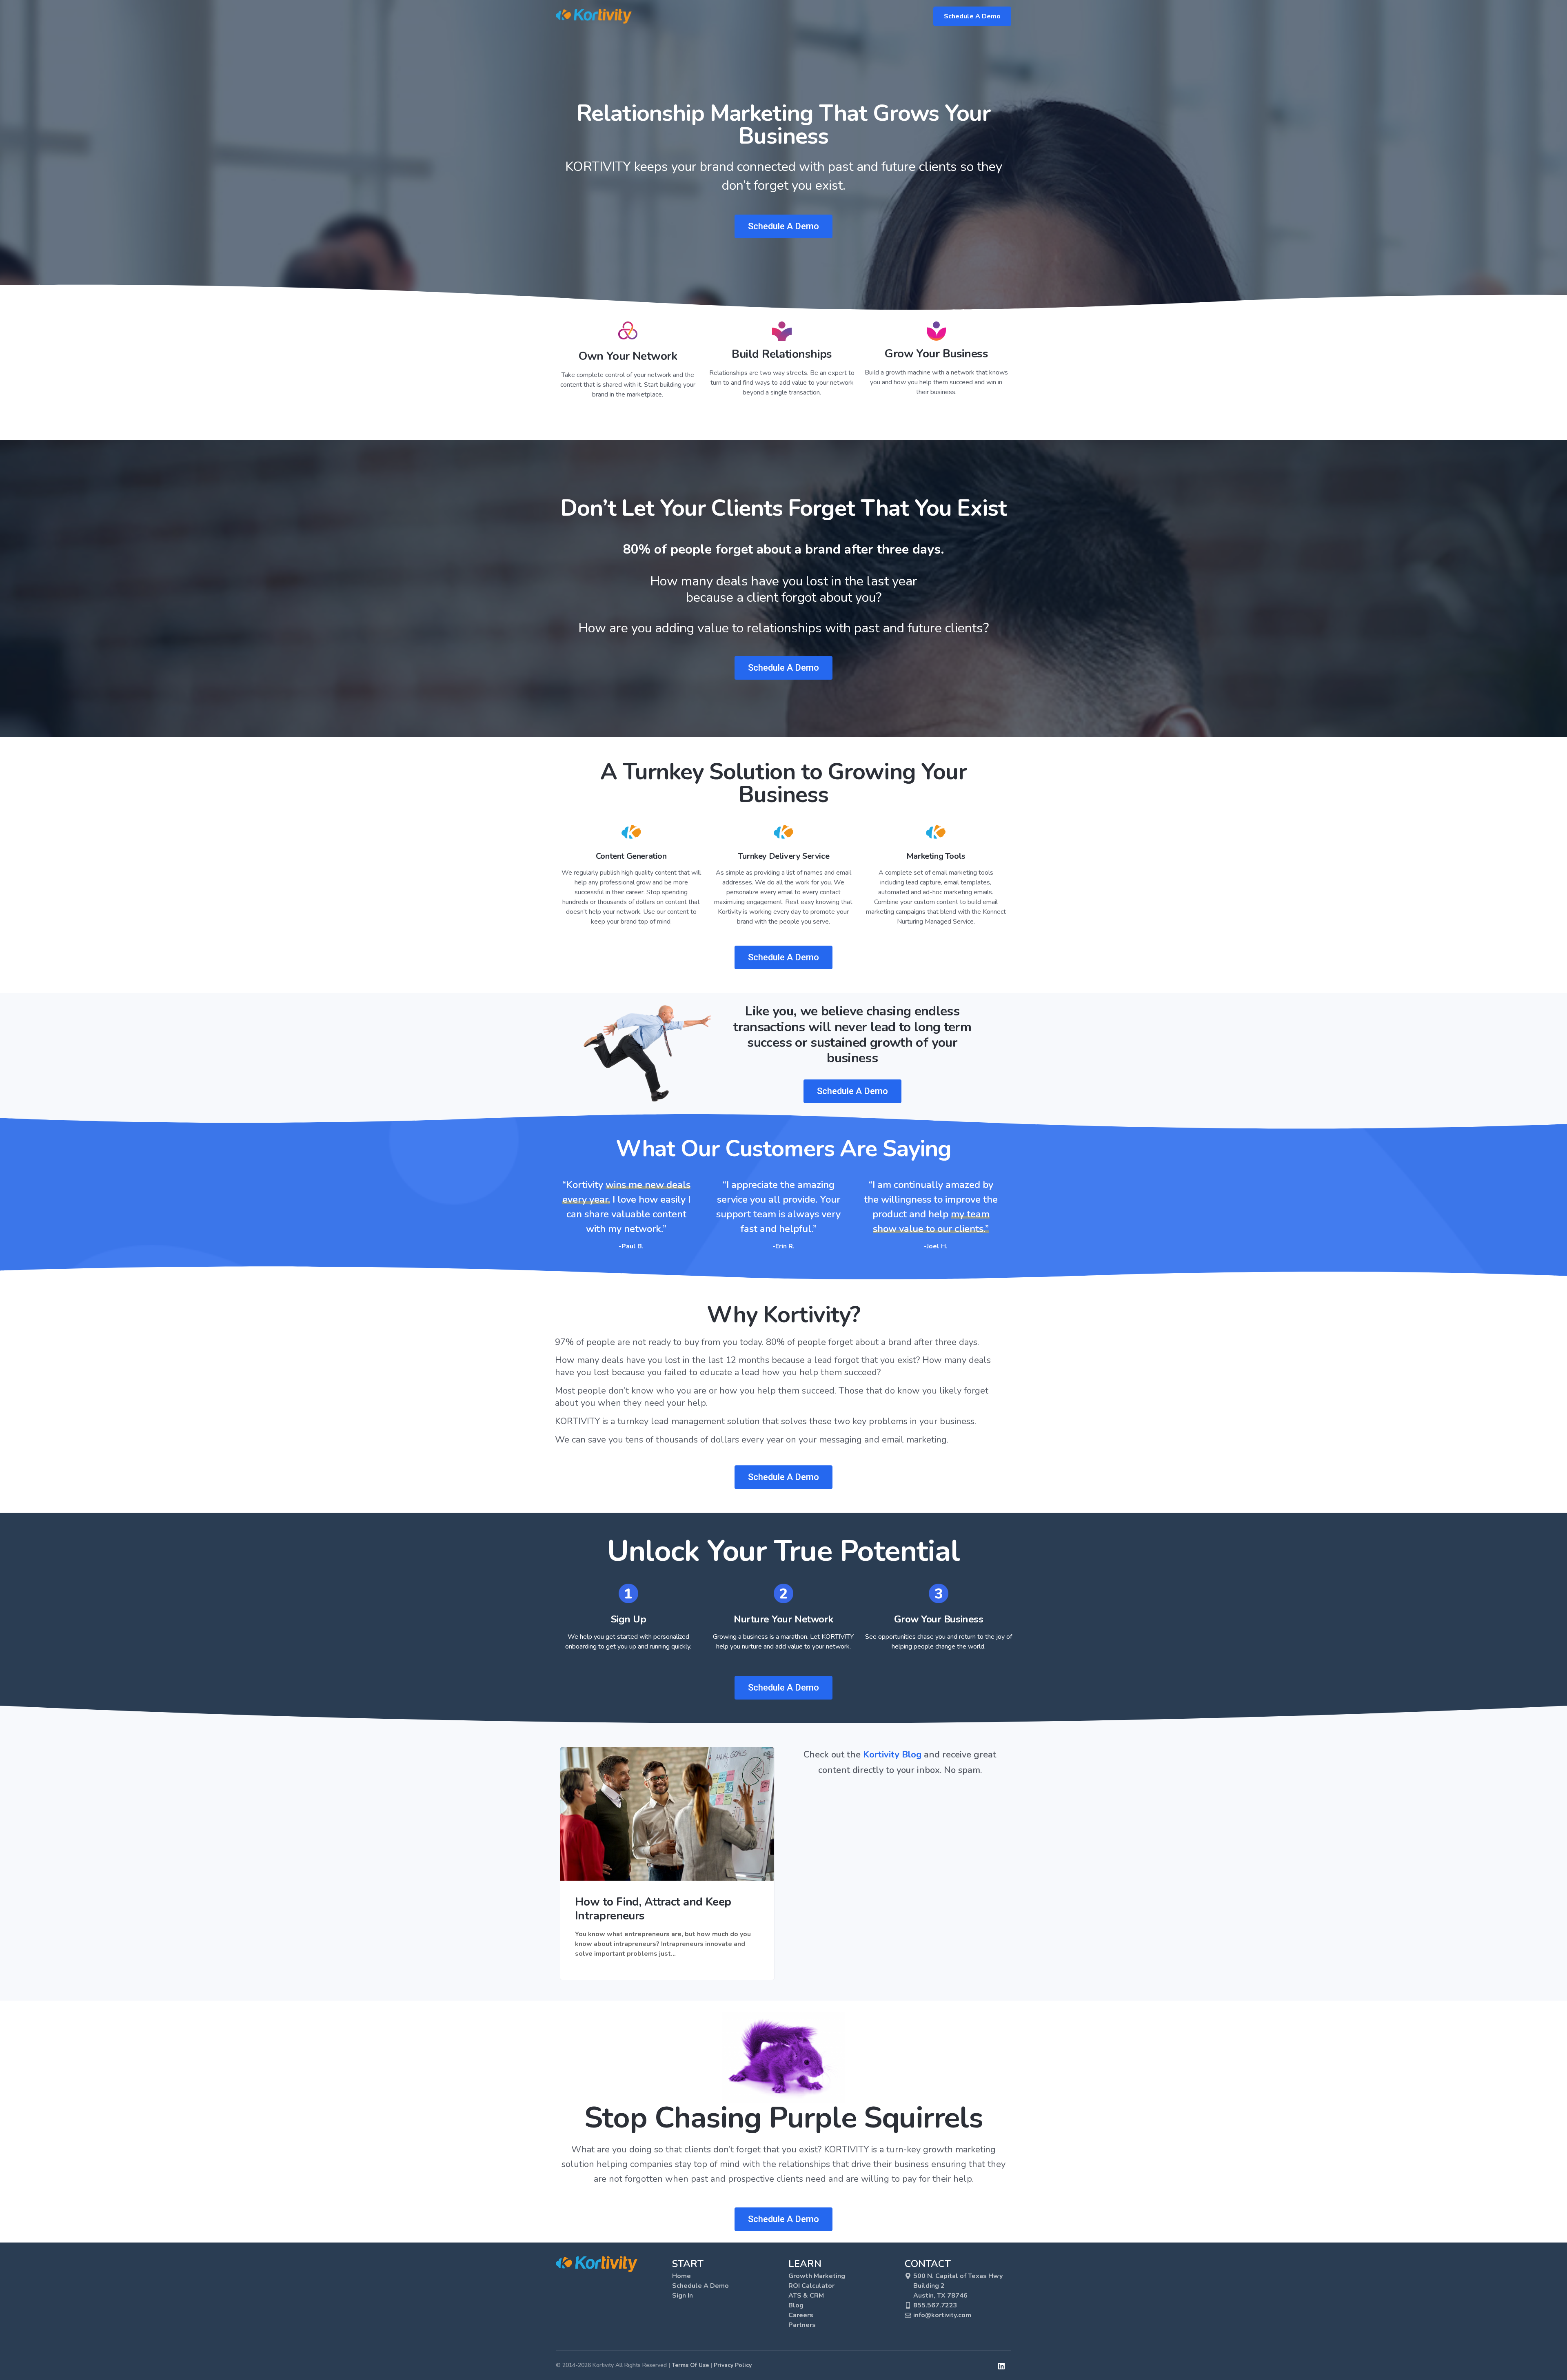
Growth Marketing (817, 2276)
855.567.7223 (935, 2305)
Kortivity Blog (892, 1755)
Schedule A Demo (972, 16)
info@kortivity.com (942, 2315)
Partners (802, 2325)
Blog (796, 2305)
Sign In (683, 2296)
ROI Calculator (811, 2286)
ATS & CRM (806, 2296)
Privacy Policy (733, 2365)
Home (681, 2276)
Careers (801, 2315)
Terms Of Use (690, 2365)
